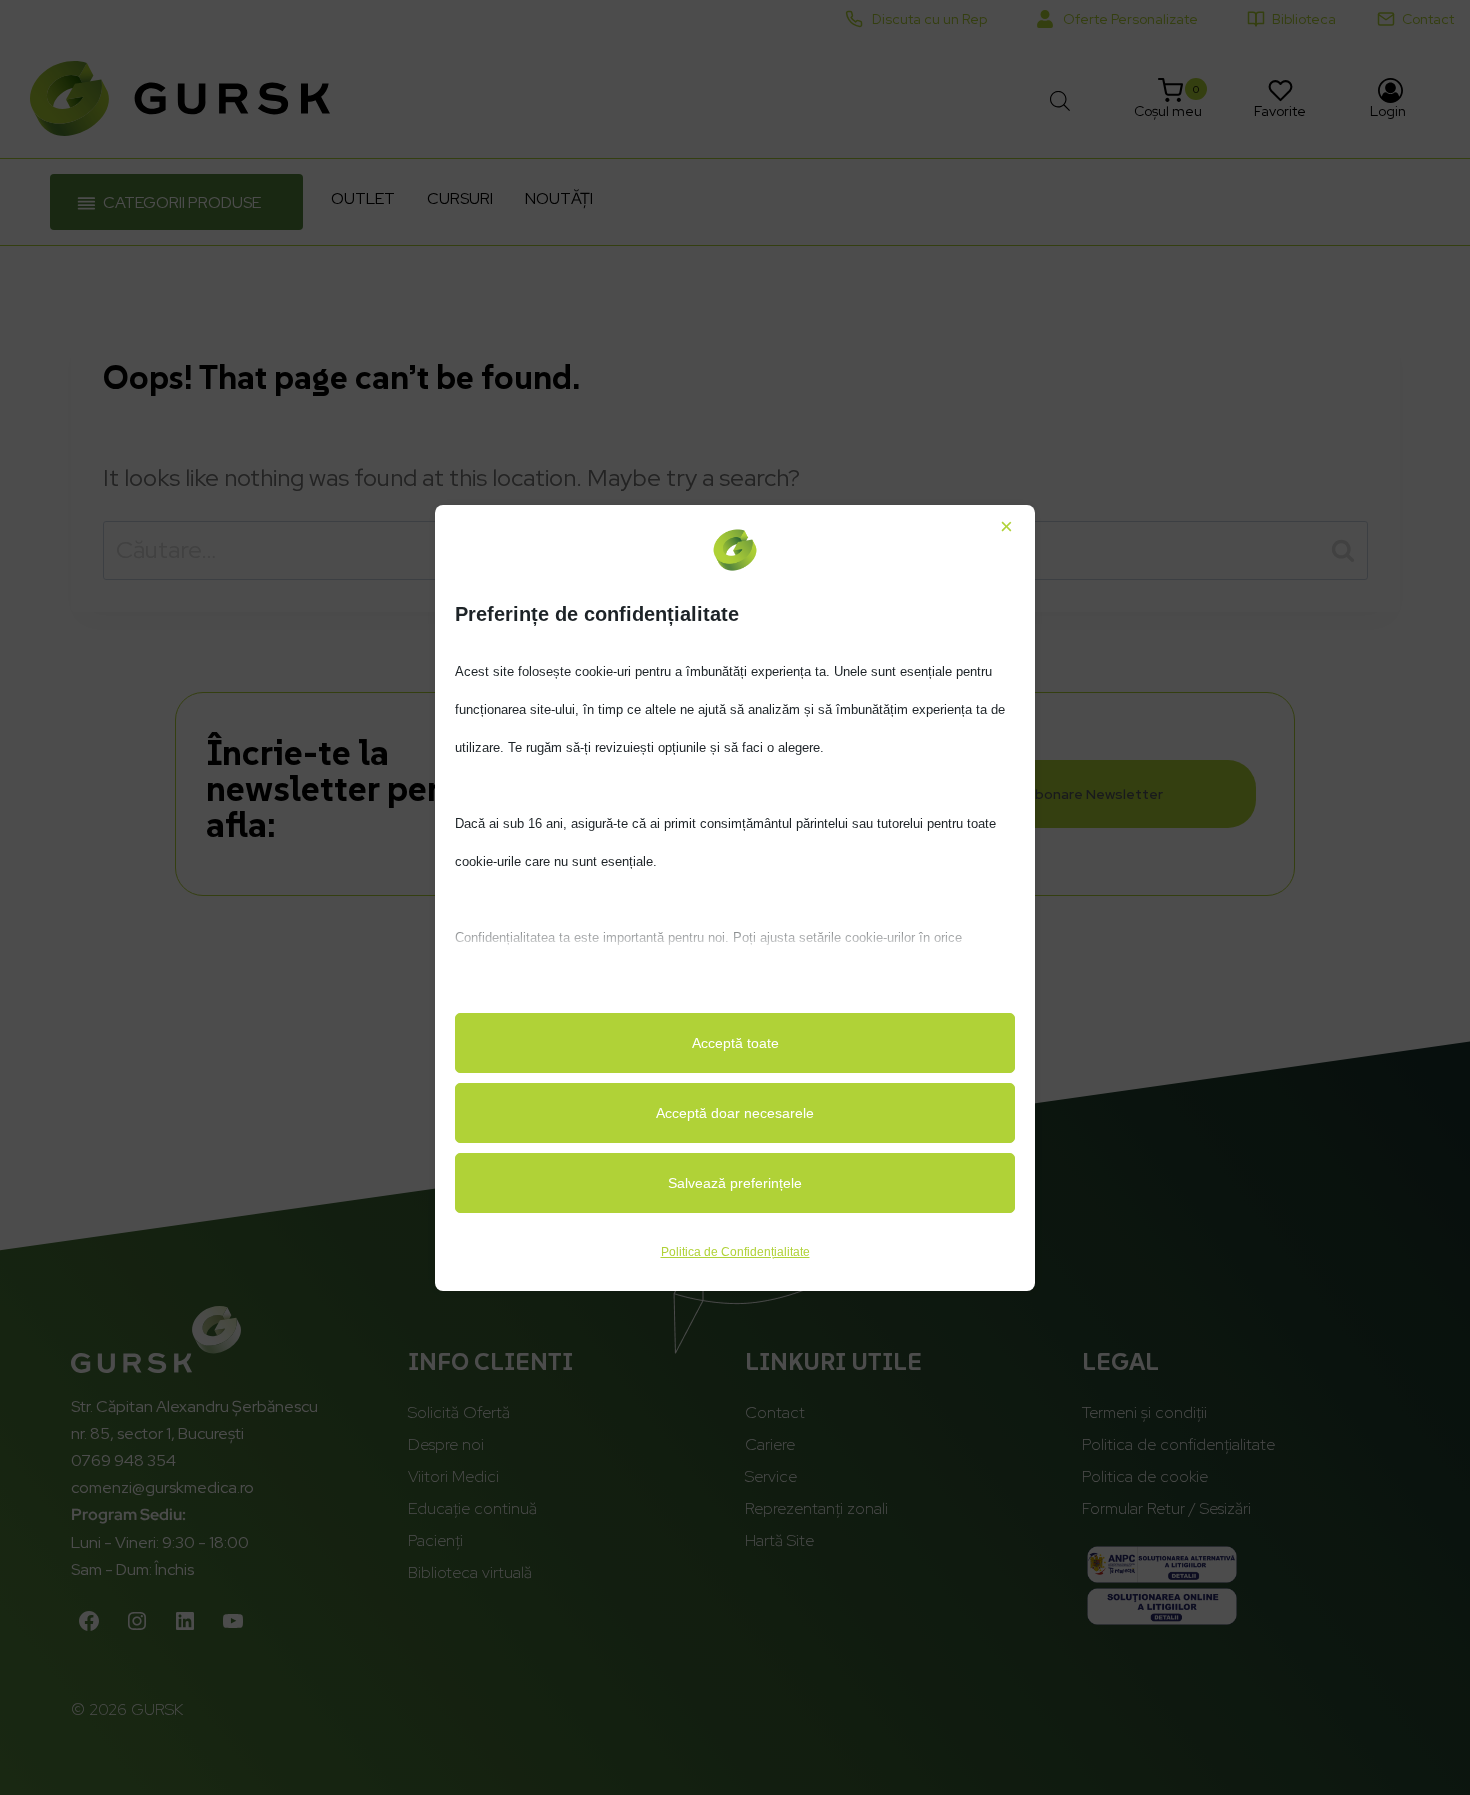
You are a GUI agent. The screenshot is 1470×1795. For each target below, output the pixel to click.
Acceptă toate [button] (735, 1043)
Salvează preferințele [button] (735, 1183)
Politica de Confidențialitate (735, 1252)
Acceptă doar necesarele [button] (735, 1113)
